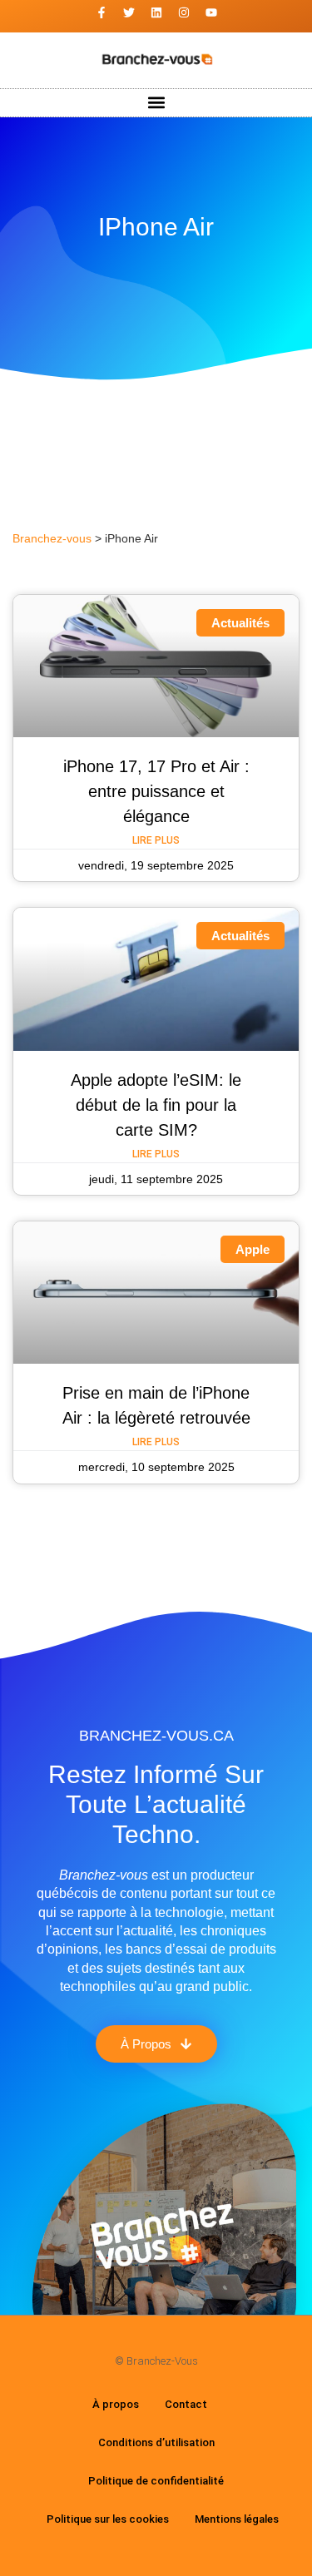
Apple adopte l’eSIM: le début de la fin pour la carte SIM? (156, 1105)
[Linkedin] (156, 12)
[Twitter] (129, 12)
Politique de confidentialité (156, 2481)
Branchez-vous (52, 539)
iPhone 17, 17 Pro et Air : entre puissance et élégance (156, 791)
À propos (116, 2404)
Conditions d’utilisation (156, 2442)
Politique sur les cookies (108, 2519)
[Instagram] (184, 12)
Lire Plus (156, 840)
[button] (156, 103)
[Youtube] (211, 12)
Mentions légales (237, 2519)
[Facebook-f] (102, 12)
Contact (186, 2404)
